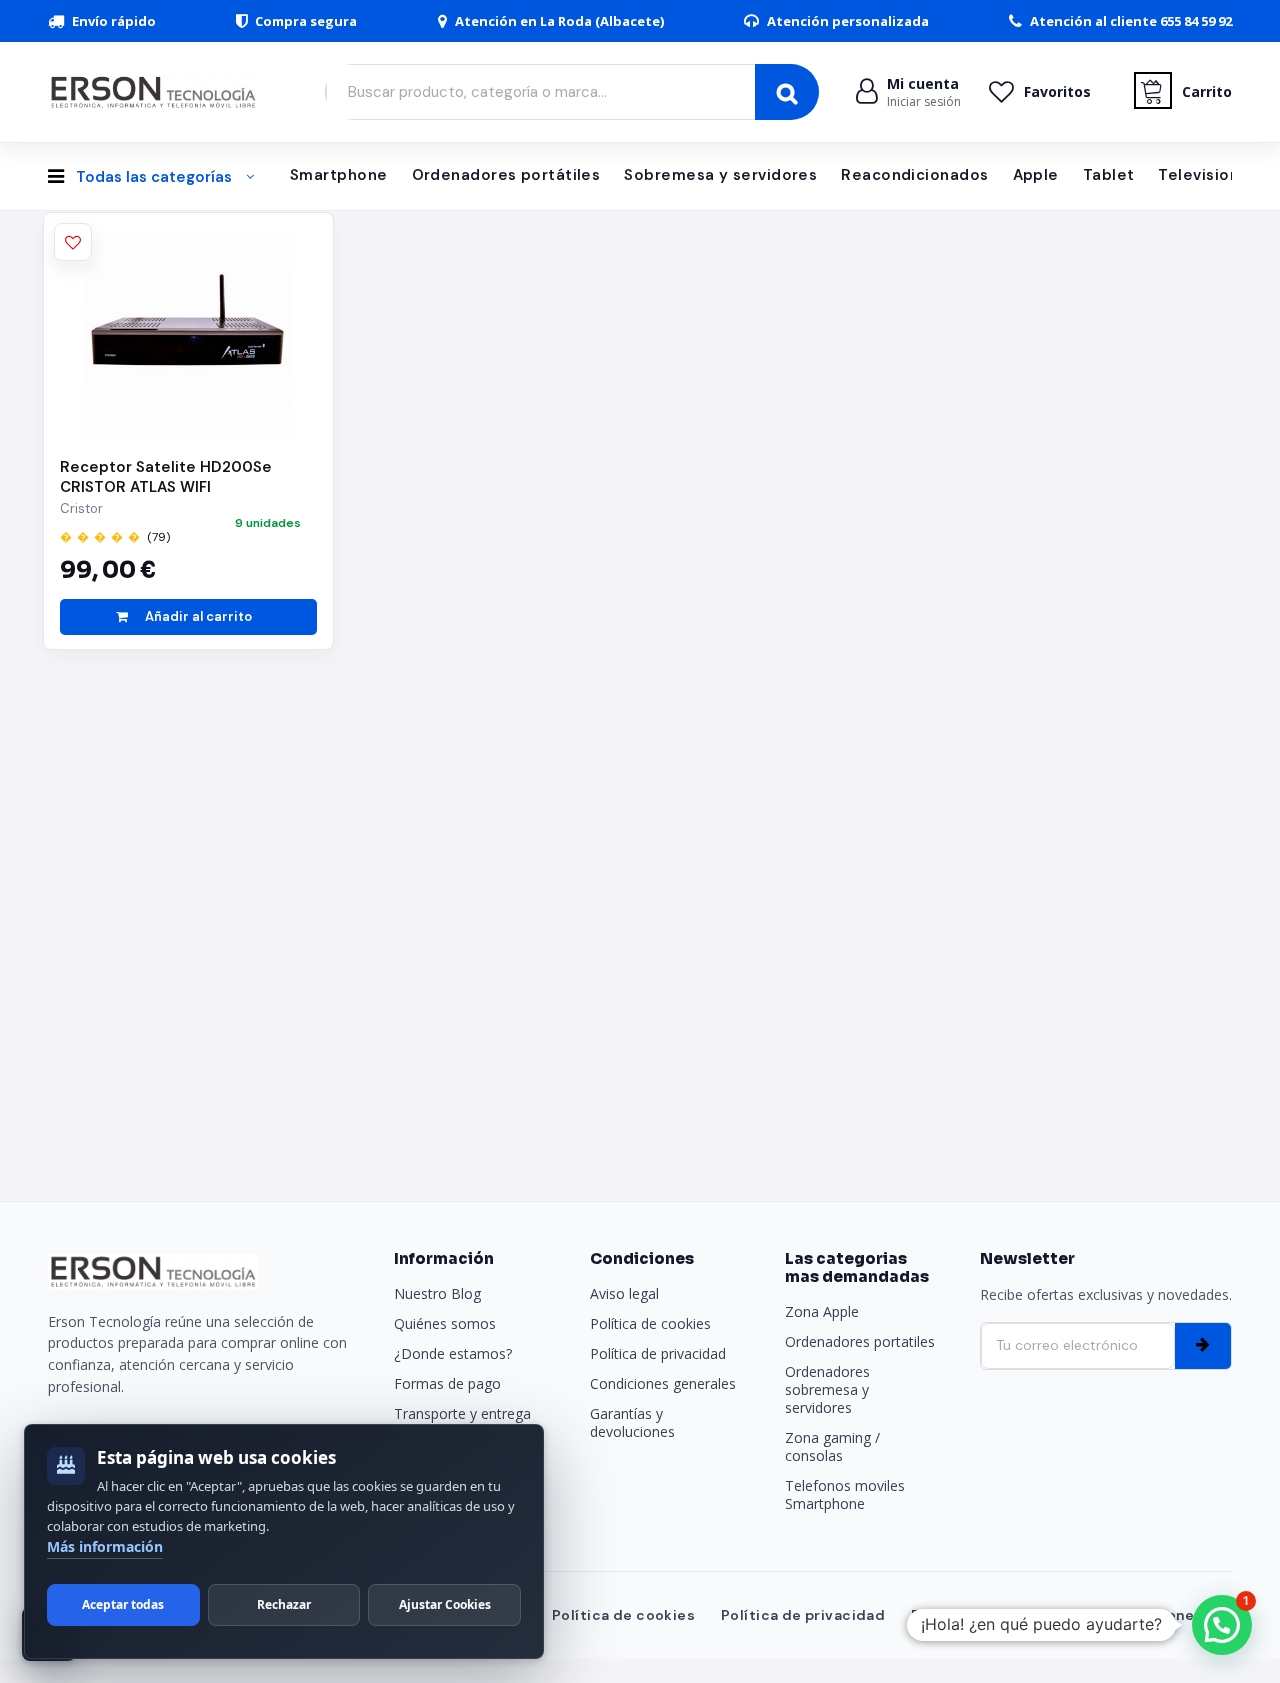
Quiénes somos (445, 1323)
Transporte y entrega (462, 1413)
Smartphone (339, 175)
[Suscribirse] (1203, 1346)
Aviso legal (624, 1293)
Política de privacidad (658, 1353)
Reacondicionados (914, 175)
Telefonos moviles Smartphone (845, 1494)
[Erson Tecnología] (158, 91)
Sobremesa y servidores (720, 175)
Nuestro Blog (437, 1293)
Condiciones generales (663, 1383)
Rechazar (284, 1604)
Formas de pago (447, 1383)
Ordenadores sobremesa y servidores (827, 1389)
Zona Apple (822, 1311)
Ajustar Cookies (445, 1604)
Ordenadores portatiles (860, 1341)
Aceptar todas (123, 1604)
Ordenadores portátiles (506, 175)
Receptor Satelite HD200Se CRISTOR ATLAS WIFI (166, 477)
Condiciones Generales (1144, 1615)
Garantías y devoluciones (632, 1422)
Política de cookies (650, 1323)
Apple (1036, 175)
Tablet (1109, 175)
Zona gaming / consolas (832, 1446)
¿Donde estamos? (453, 1353)
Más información (105, 1546)
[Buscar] (787, 92)
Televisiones (1207, 175)
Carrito (1207, 91)
